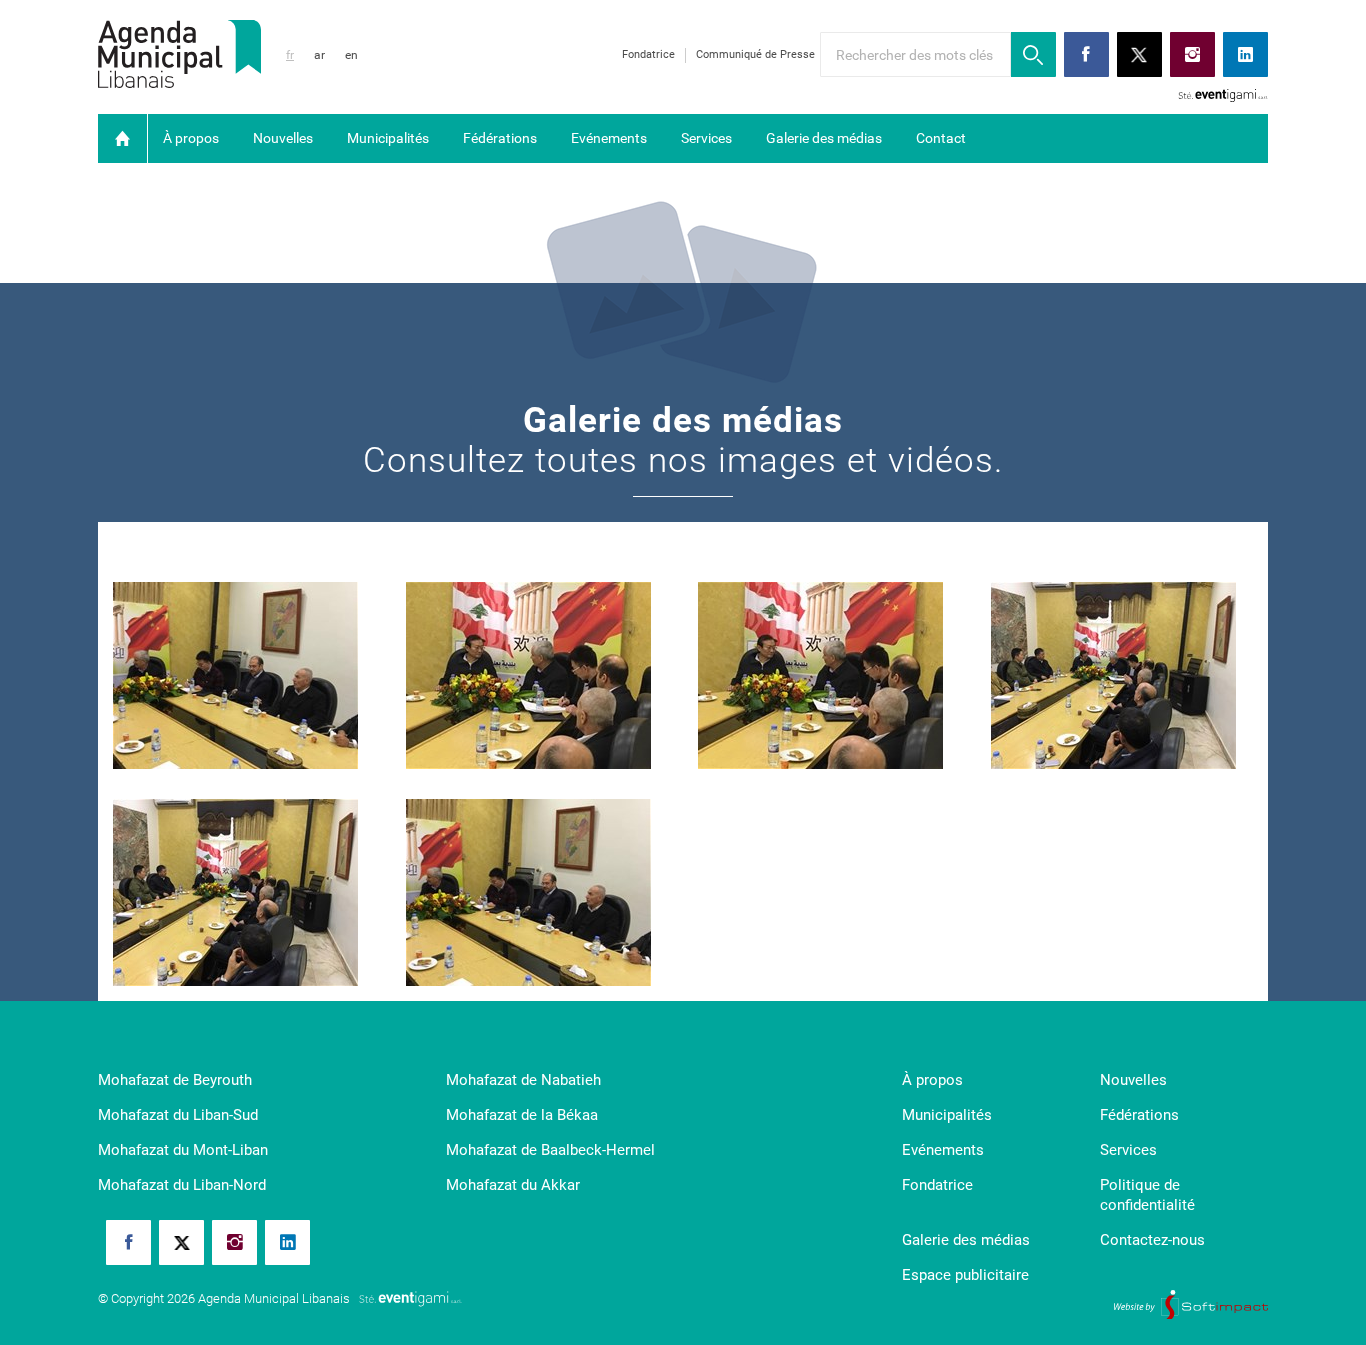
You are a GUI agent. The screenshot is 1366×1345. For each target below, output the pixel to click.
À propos (191, 138)
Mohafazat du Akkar (513, 1185)
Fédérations (500, 138)
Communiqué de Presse (755, 54)
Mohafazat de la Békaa (522, 1115)
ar (319, 55)
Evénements (609, 138)
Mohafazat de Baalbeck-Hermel (550, 1150)
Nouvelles (283, 138)
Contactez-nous (1152, 1240)
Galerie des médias (824, 138)
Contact (941, 138)
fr (290, 55)
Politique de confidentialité (1147, 1195)
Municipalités (388, 138)
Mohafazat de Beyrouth (175, 1080)
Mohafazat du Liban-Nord (182, 1185)
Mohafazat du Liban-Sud (178, 1115)
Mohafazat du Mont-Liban (183, 1150)
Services (706, 138)
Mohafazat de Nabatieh (523, 1080)
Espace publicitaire (965, 1275)
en (351, 55)
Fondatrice (648, 54)
